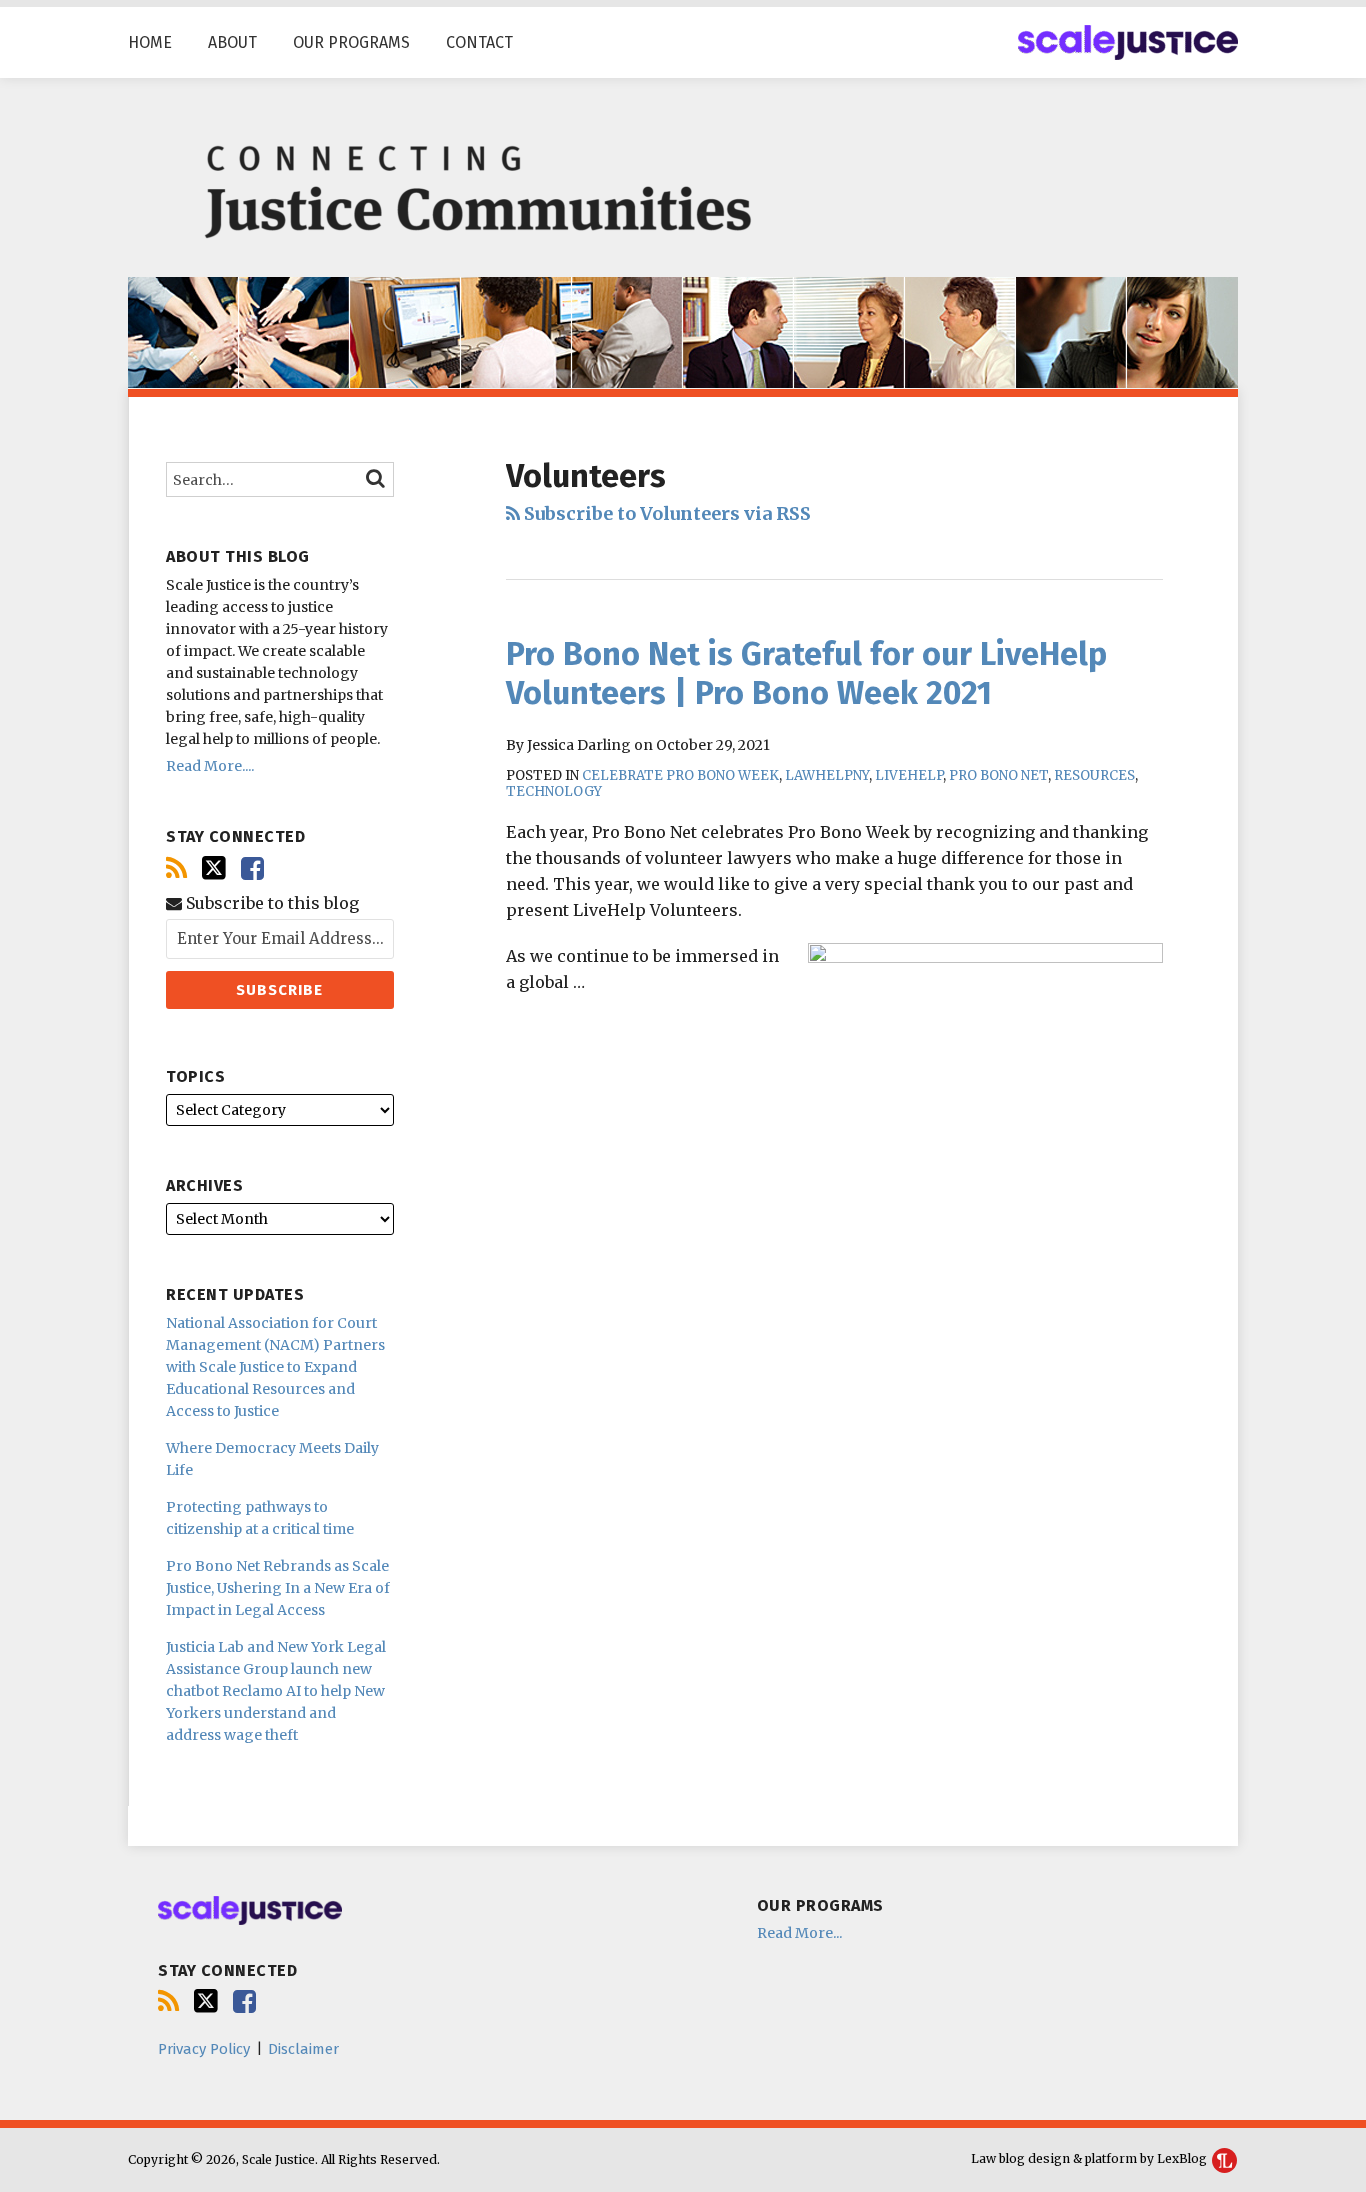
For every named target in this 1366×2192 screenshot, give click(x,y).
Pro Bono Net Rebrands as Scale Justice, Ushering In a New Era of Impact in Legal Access (278, 1588)
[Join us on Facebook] (252, 868)
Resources (1094, 775)
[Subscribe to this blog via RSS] (176, 868)
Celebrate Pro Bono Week (680, 775)
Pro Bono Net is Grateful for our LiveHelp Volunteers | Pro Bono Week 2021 (806, 673)
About (232, 42)
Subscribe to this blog (270, 903)
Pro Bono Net (998, 775)
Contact (479, 42)
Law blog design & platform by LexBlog (1090, 2158)
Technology (554, 791)
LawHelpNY (827, 775)
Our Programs (351, 42)
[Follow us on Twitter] (214, 868)
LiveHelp (909, 775)
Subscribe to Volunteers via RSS (665, 513)
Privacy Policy (204, 2049)
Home (150, 42)
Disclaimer (303, 2049)
